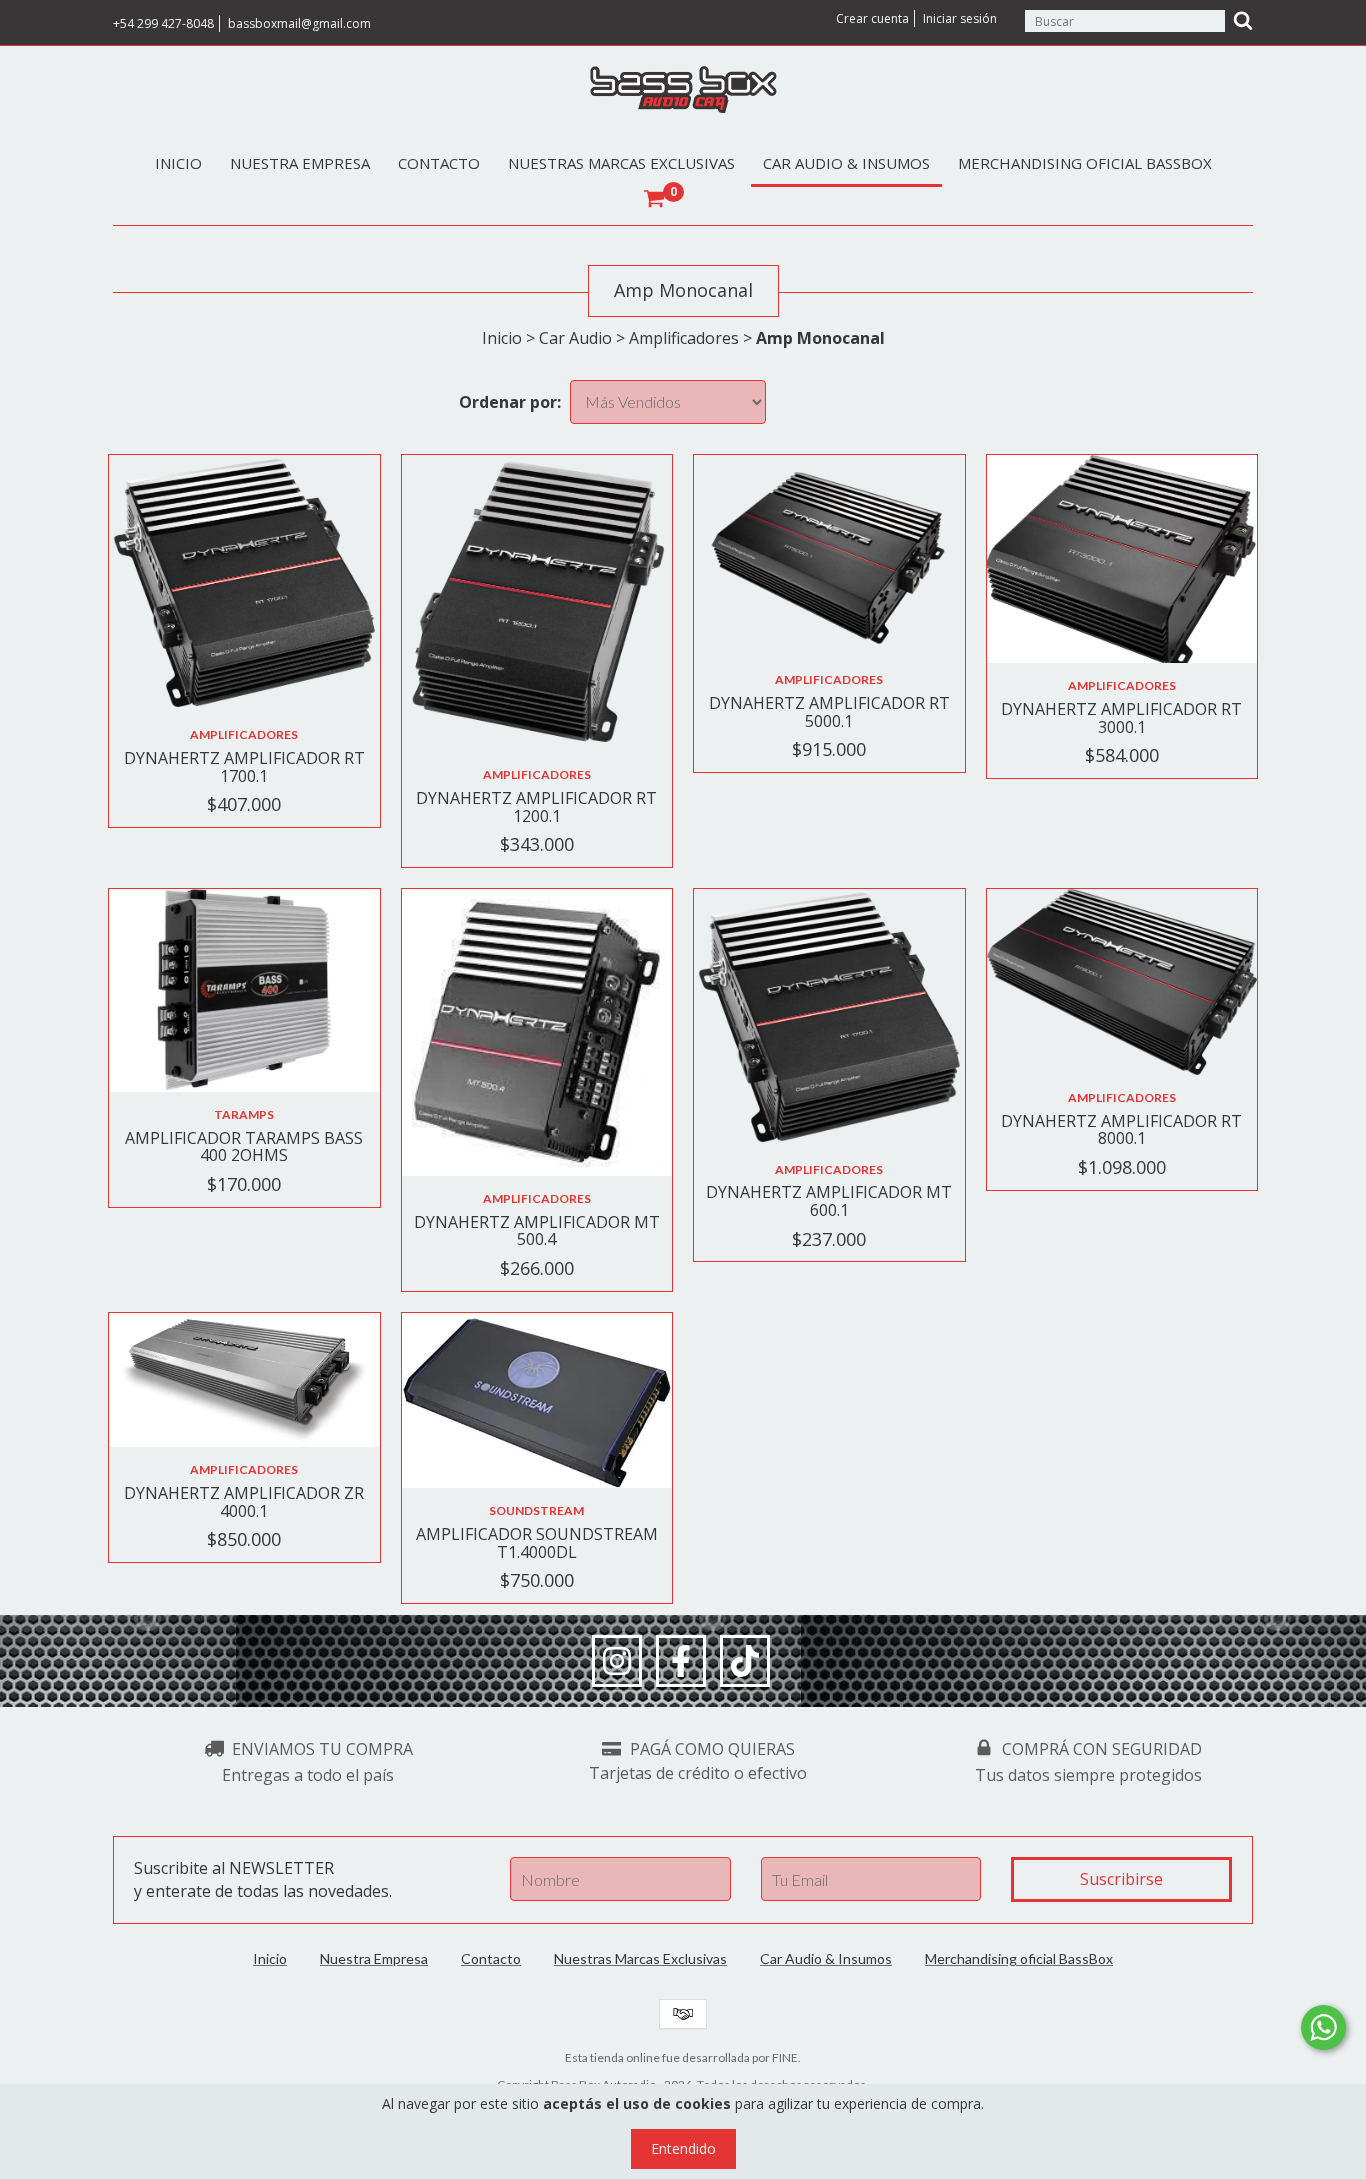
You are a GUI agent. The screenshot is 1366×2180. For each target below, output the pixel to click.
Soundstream (536, 1510)
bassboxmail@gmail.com (299, 23)
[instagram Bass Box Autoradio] (617, 1661)
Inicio (178, 163)
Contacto (439, 163)
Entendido (683, 2148)
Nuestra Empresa (300, 163)
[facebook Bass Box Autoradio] (681, 1661)
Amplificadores (684, 338)
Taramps (244, 1114)
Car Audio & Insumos (846, 163)
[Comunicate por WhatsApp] (1323, 2027)
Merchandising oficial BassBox (1085, 163)
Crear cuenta (872, 18)
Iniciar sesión (960, 18)
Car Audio (575, 338)
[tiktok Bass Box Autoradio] (745, 1661)
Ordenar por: (510, 402)
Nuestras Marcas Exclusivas (621, 163)
